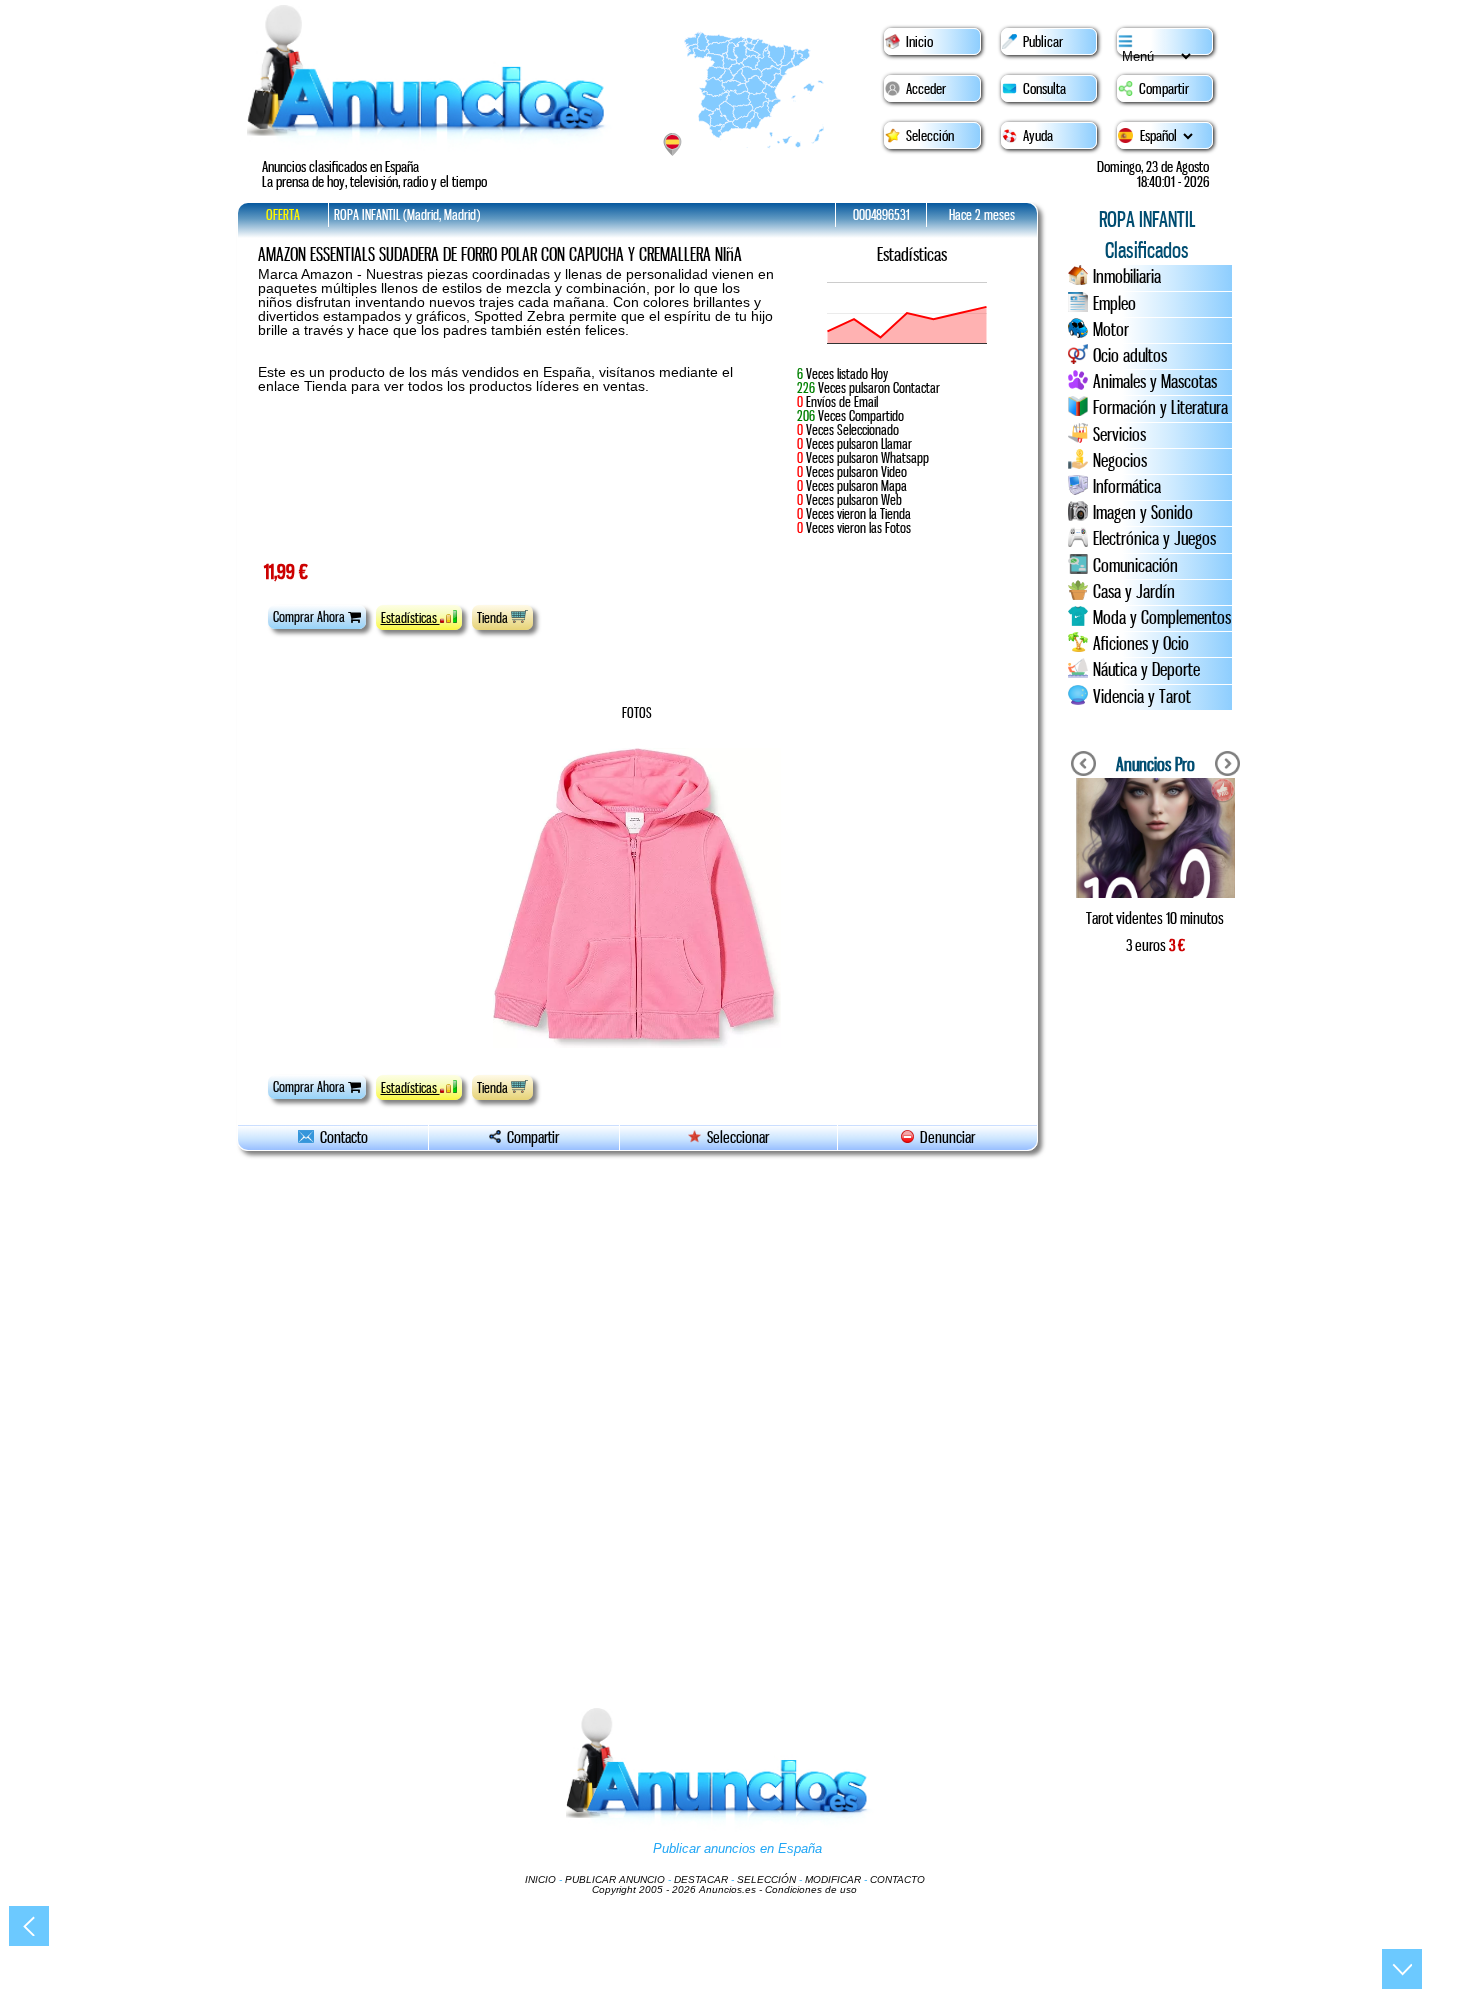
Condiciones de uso (811, 1889)
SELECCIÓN (766, 1879)
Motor (1111, 330)
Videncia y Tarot (1142, 697)
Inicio (919, 42)
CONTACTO (897, 1879)
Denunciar (944, 1137)
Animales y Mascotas (1155, 382)
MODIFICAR (833, 1879)
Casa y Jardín (1134, 592)
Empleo (1114, 304)
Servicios (1119, 435)
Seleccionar (738, 1137)
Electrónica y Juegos (1154, 539)
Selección (930, 136)
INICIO (540, 1879)
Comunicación (1135, 566)
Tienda (494, 618)
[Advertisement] (1155, 1310)
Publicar (1043, 42)
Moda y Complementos (1162, 618)
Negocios (1120, 461)
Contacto (341, 1137)
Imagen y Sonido (1143, 513)
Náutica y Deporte (1146, 670)
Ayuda (1038, 136)
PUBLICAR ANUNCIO (615, 1879)
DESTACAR (701, 1879)
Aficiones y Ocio (1141, 644)
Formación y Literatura (1160, 408)
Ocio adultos (1130, 356)
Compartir (1164, 89)
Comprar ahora (310, 617)
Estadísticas (410, 618)
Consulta (1044, 89)
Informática (1127, 487)
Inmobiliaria (1127, 277)
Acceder (926, 89)
